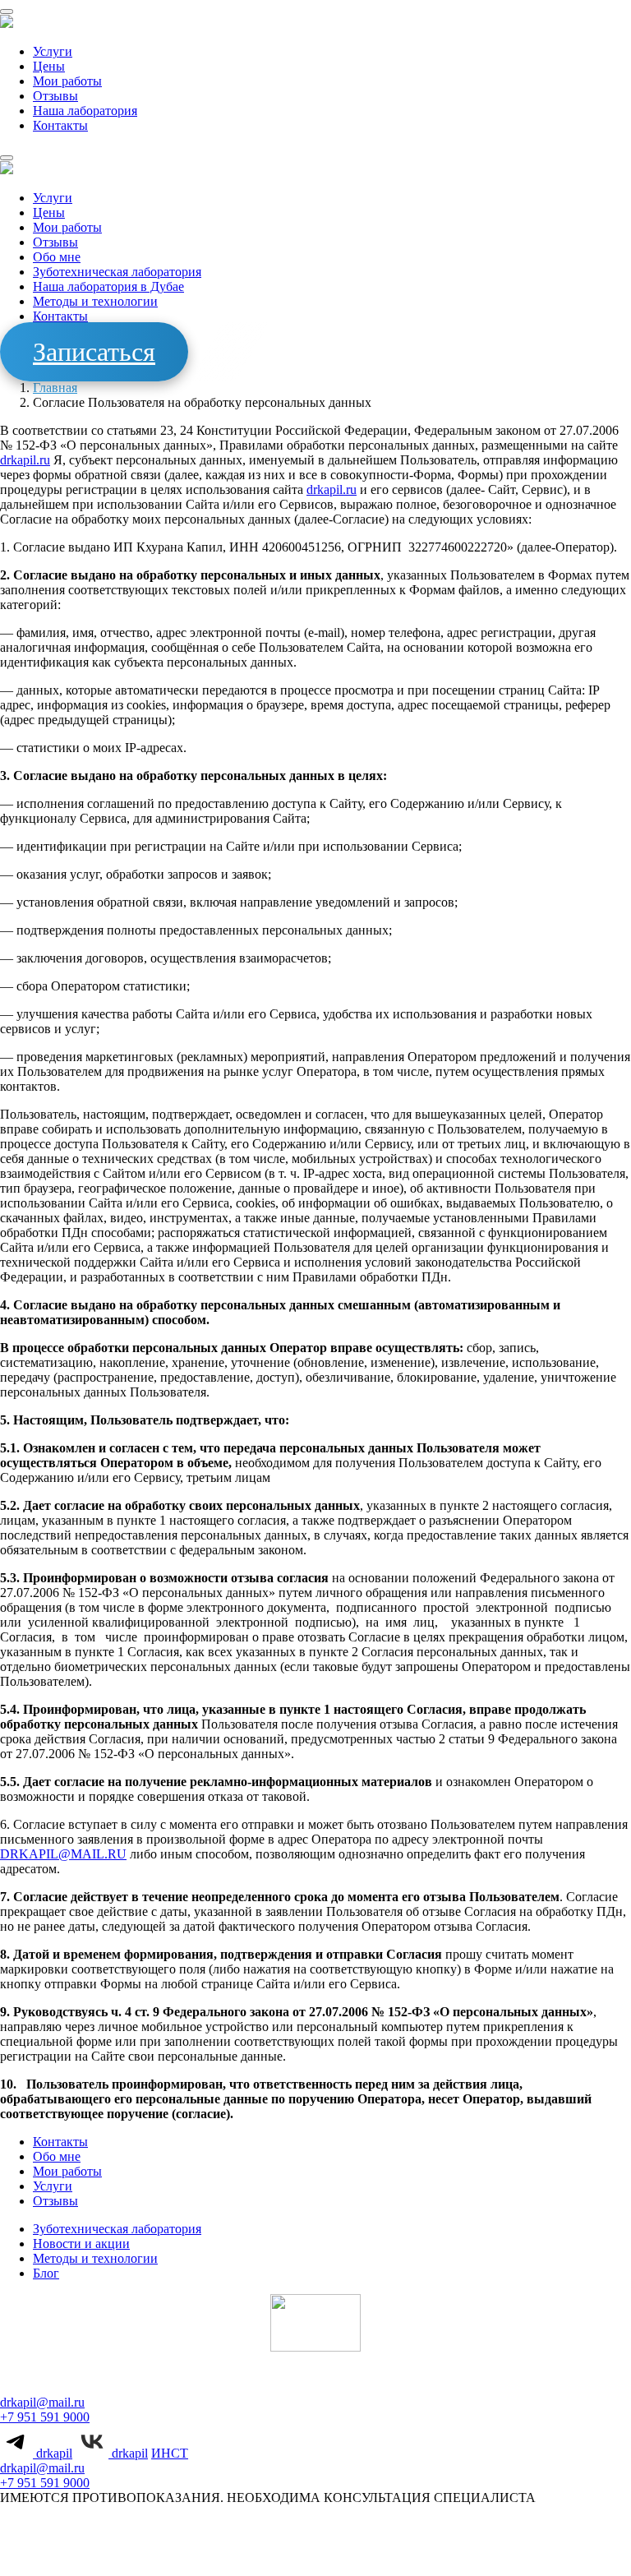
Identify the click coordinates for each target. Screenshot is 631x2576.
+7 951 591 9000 (45, 2417)
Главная (55, 388)
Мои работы (67, 81)
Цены (49, 66)
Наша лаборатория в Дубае (108, 286)
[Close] (7, 158)
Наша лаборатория (85, 111)
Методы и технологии (95, 301)
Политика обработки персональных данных (299, 2544)
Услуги (53, 51)
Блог (46, 2273)
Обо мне (57, 257)
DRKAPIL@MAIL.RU (63, 1854)
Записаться (94, 352)
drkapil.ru (25, 460)
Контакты (60, 125)
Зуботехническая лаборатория (117, 272)
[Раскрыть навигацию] (7, 12)
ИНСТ (170, 2453)
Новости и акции (81, 2244)
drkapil (53, 2453)
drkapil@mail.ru (42, 2402)
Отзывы (55, 96)
